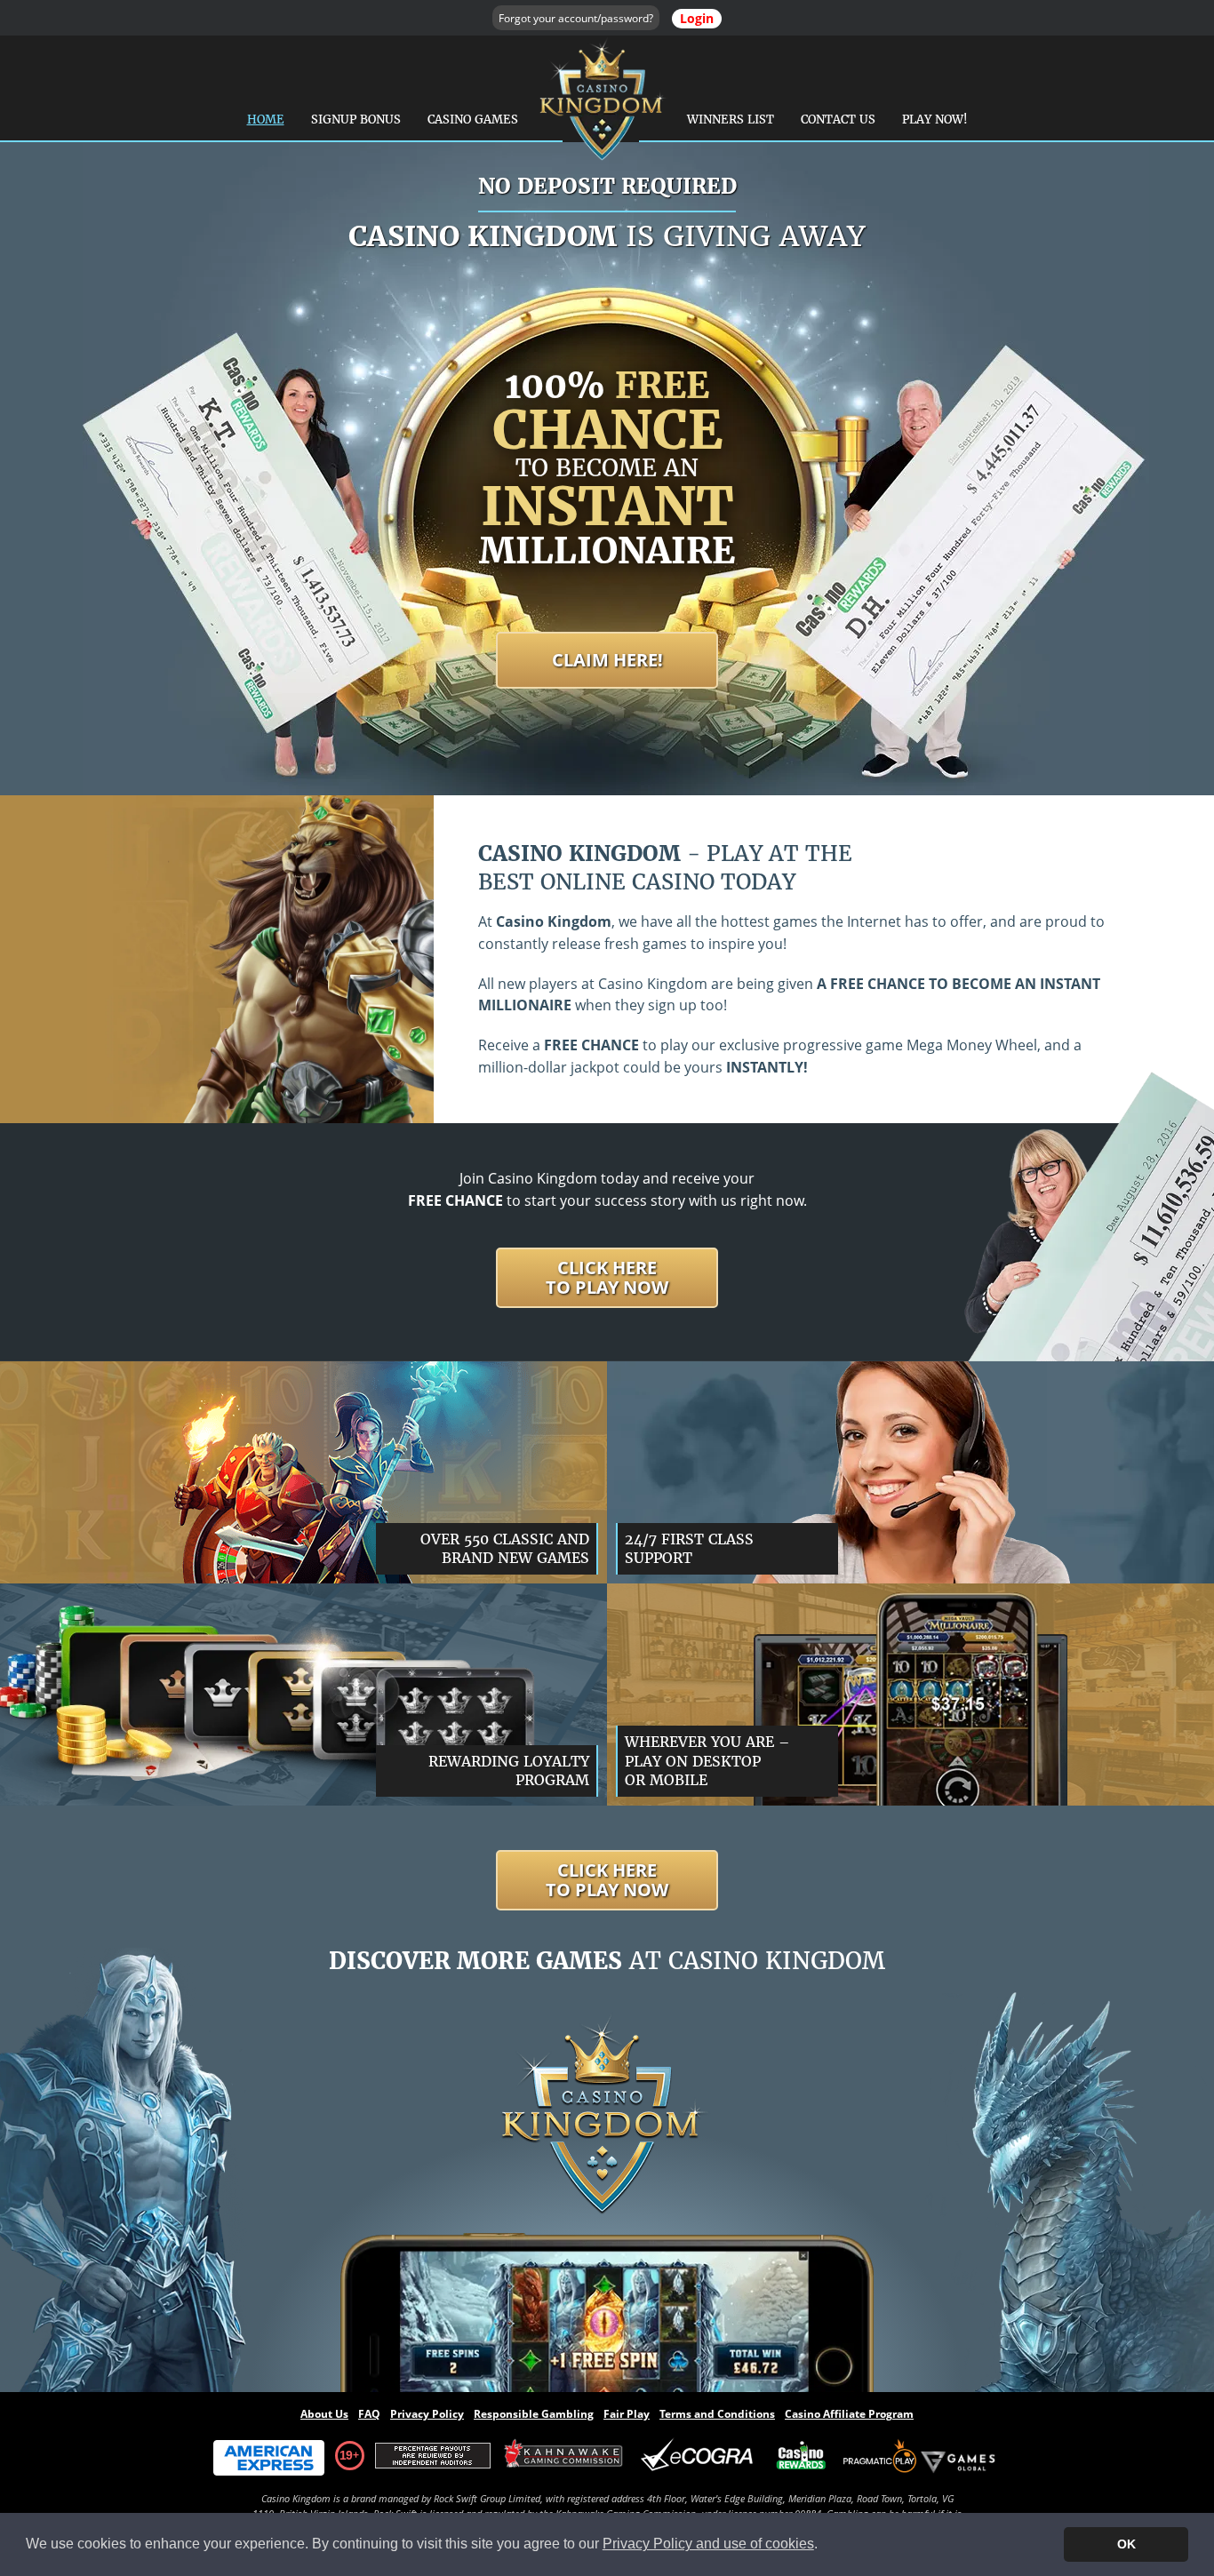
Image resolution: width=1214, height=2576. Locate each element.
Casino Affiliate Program (849, 2414)
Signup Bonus (356, 120)
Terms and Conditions (717, 2414)
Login (697, 18)
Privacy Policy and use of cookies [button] (708, 2544)
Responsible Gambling (534, 2414)
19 (346, 2455)
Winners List (731, 120)
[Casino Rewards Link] (801, 2456)
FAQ (369, 2414)
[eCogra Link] (700, 2456)
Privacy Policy (427, 2414)
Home (266, 120)
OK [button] (1126, 2544)
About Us (324, 2414)
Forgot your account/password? (576, 18)
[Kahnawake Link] (565, 2456)
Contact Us (838, 120)
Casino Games (473, 120)
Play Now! (935, 120)
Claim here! (607, 660)
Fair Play (627, 2414)
